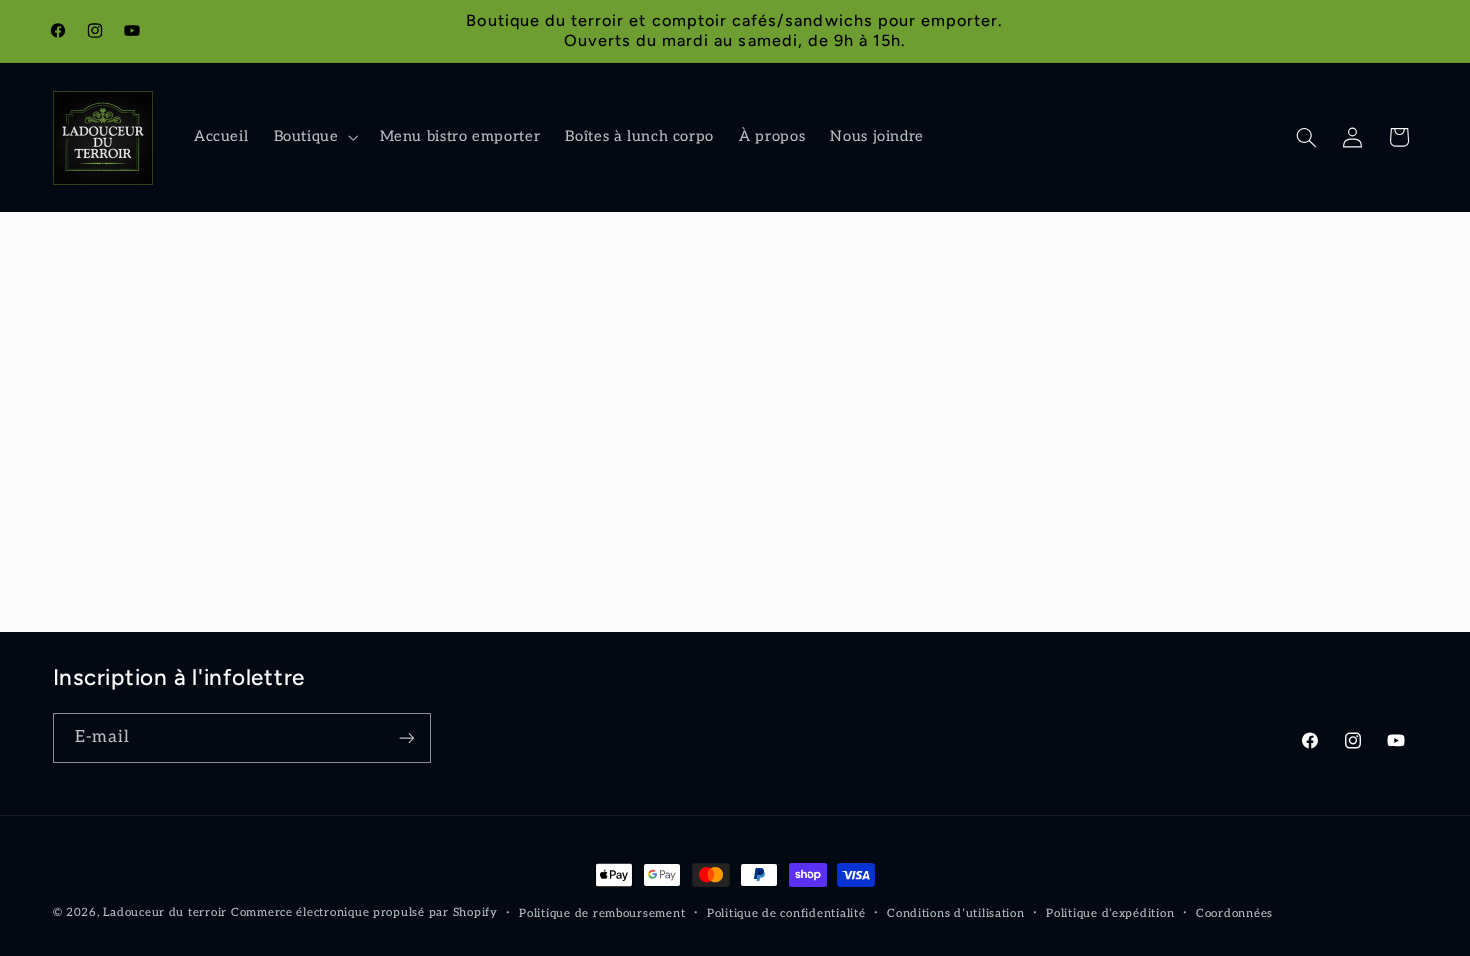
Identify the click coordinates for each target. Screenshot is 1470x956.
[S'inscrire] (406, 737)
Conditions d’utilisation (956, 913)
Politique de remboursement (602, 913)
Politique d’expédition (1110, 913)
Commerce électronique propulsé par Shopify (364, 912)
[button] (314, 138)
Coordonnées (1234, 913)
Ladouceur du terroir (165, 912)
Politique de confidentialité (786, 913)
